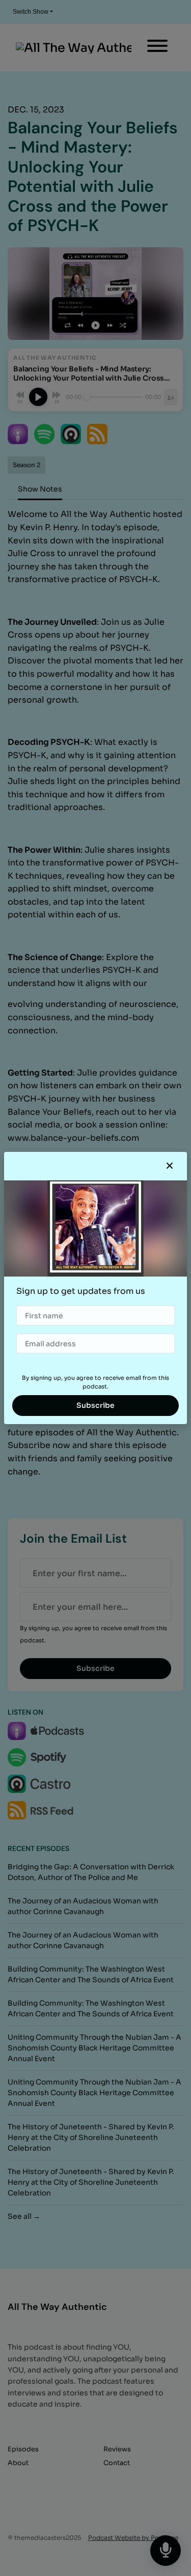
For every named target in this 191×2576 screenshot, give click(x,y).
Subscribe (95, 1405)
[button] (170, 1166)
